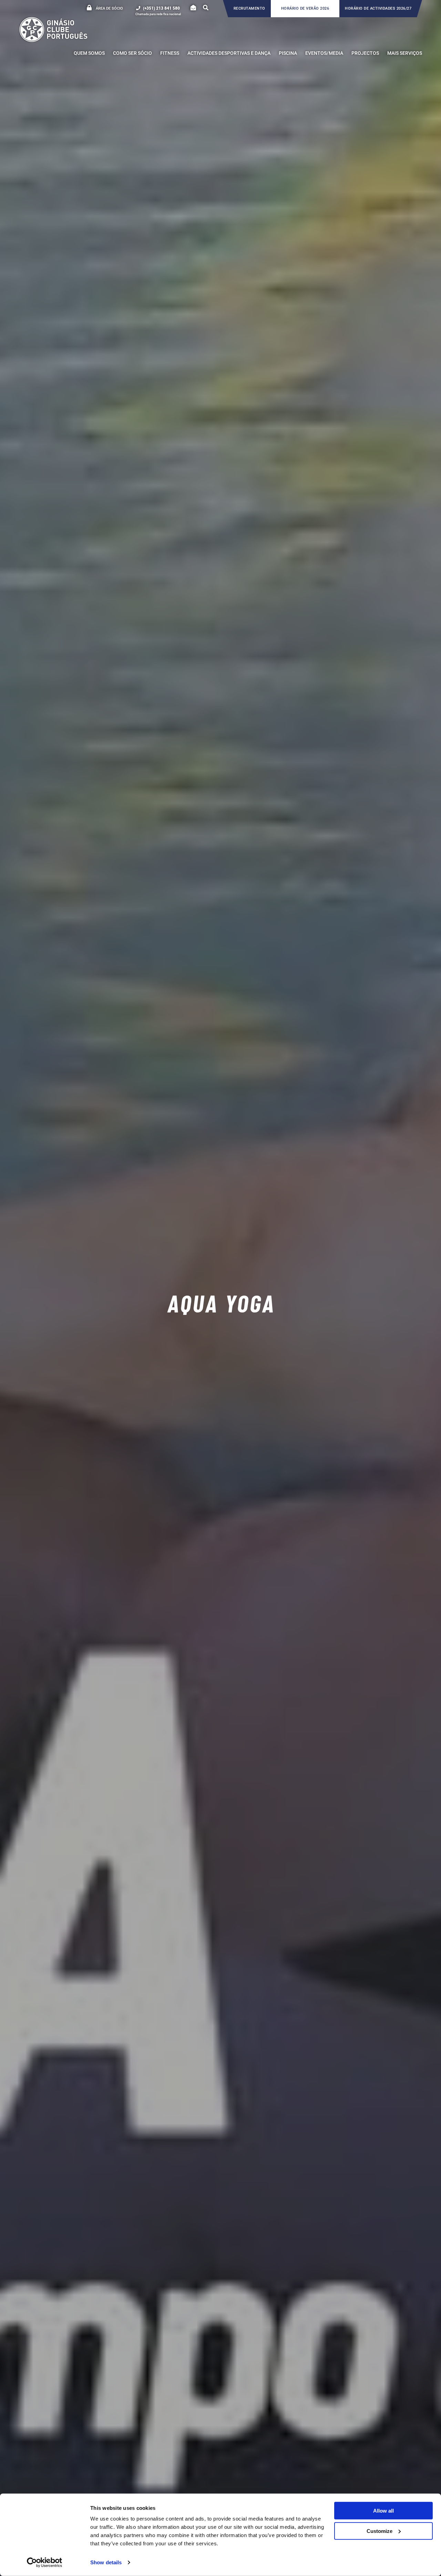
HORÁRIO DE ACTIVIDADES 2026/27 (378, 8)
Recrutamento (249, 8)
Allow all (383, 2511)
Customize (380, 2531)
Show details (106, 2562)
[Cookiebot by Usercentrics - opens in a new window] (45, 2563)
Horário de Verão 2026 (305, 8)
